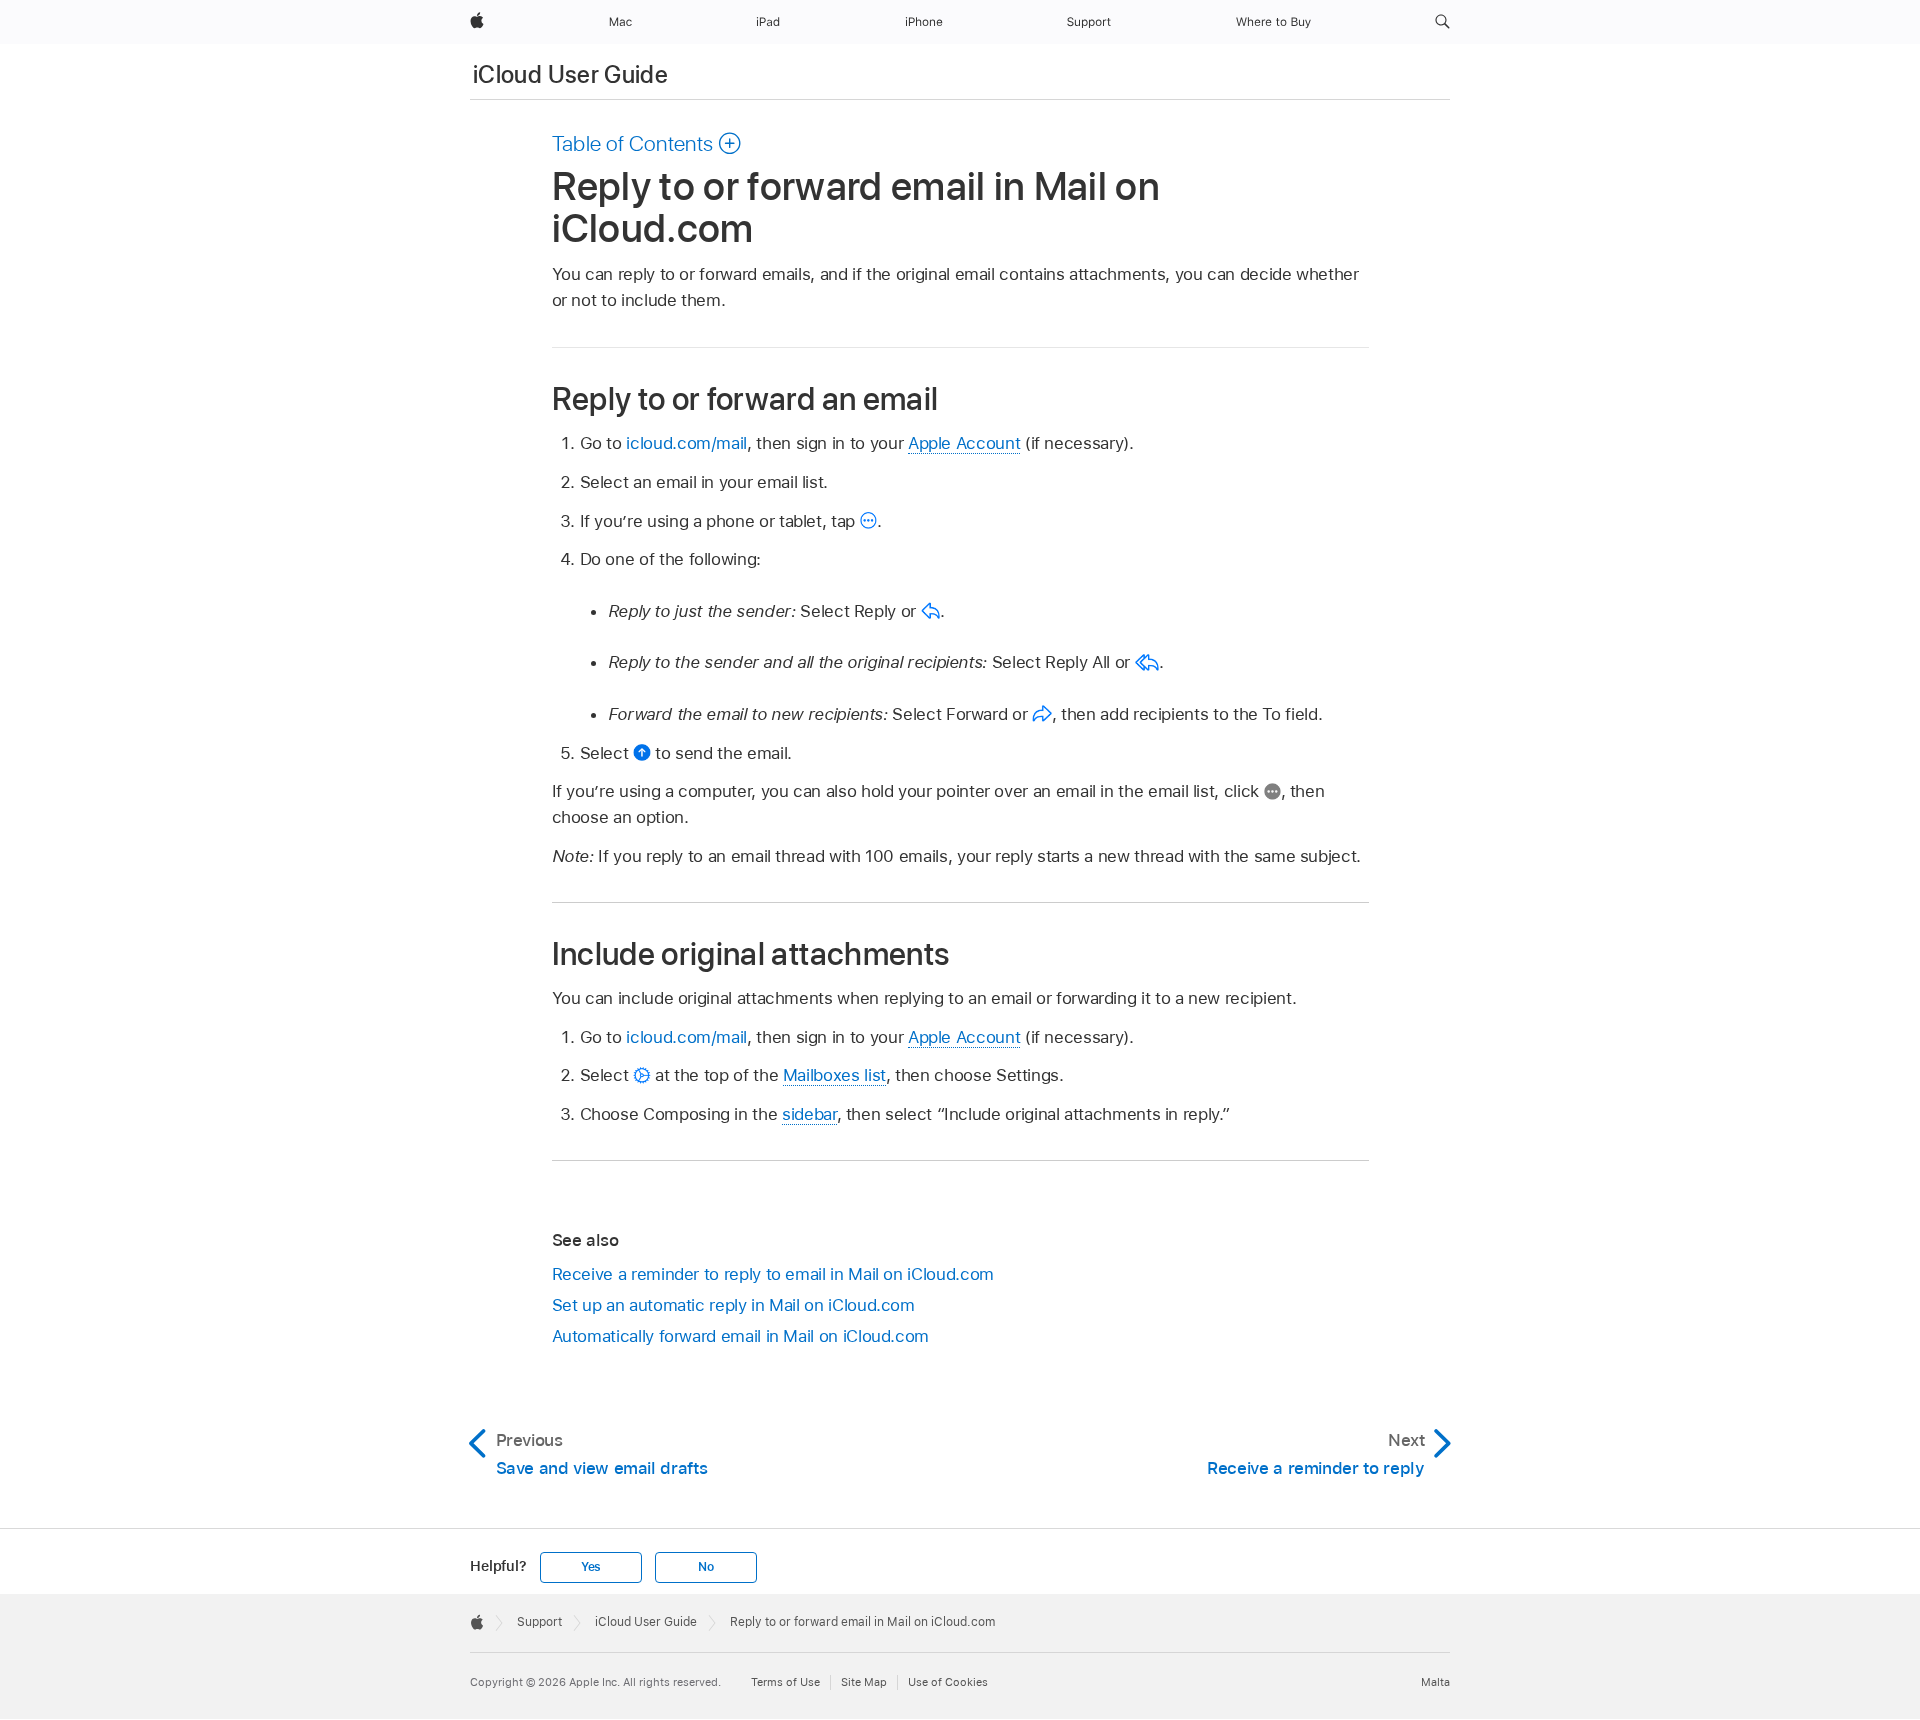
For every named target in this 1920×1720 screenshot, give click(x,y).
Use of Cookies (948, 1682)
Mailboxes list (834, 1075)
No (706, 1567)
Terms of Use (785, 1682)
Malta (1435, 1682)
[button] (1442, 22)
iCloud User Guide (570, 74)
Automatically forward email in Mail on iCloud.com (741, 1336)
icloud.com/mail (686, 443)
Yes (591, 1567)
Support (539, 1622)
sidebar (809, 1114)
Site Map (864, 1682)
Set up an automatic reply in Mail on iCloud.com (733, 1305)
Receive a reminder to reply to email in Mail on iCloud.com (773, 1274)
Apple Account (964, 443)
